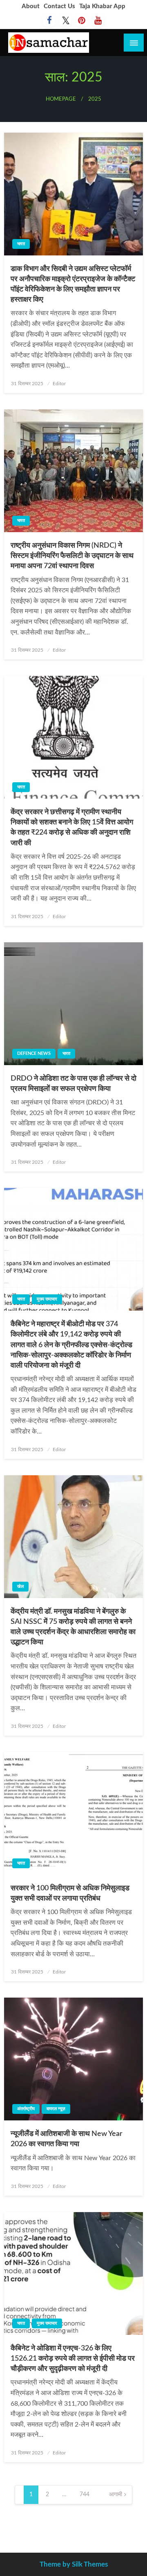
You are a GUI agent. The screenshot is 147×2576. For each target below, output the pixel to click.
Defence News (34, 1053)
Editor (59, 384)
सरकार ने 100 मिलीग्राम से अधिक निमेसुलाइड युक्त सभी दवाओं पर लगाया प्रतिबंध (70, 1893)
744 (85, 2495)
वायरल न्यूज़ (56, 2109)
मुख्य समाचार (47, 1299)
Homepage (61, 99)
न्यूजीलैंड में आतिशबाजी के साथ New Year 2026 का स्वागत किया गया (67, 2139)
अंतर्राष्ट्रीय (26, 2109)
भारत (21, 244)
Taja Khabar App (102, 6)
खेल (20, 1586)
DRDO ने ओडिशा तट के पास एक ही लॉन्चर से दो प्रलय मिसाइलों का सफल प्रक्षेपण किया (73, 1084)
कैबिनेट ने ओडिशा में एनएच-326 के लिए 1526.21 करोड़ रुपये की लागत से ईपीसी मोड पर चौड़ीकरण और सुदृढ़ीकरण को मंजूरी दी (73, 2359)
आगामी (116, 2495)
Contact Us (59, 6)
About (31, 6)
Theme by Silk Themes (74, 2564)
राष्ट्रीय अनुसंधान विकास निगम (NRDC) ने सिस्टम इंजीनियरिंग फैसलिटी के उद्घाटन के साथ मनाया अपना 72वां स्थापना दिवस (72, 556)
